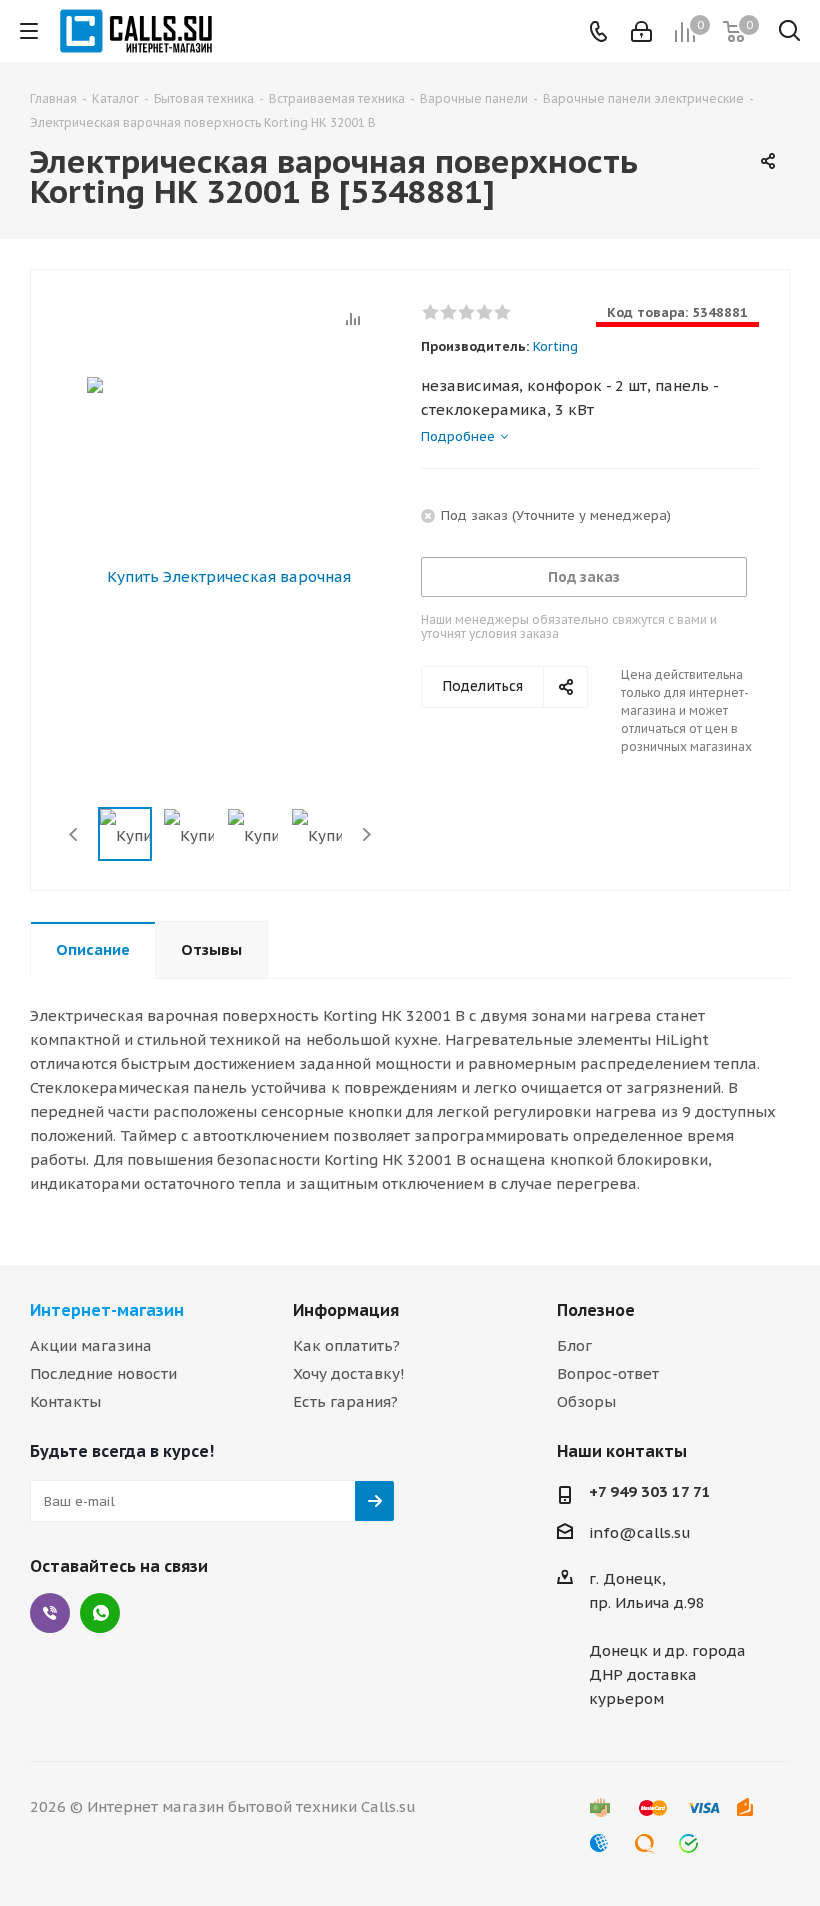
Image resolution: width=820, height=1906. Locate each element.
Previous (74, 834)
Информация (346, 1310)
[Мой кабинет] (641, 31)
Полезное (596, 1310)
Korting (555, 346)
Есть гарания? (345, 1401)
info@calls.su (640, 1532)
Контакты (65, 1401)
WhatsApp (100, 1613)
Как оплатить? (346, 1345)
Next (366, 834)
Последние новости (103, 1373)
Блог (574, 1345)
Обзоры (586, 1401)
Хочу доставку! (349, 1373)
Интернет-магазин (107, 1310)
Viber (50, 1613)
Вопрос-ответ (608, 1373)
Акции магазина (91, 1345)
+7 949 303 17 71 (650, 1491)
